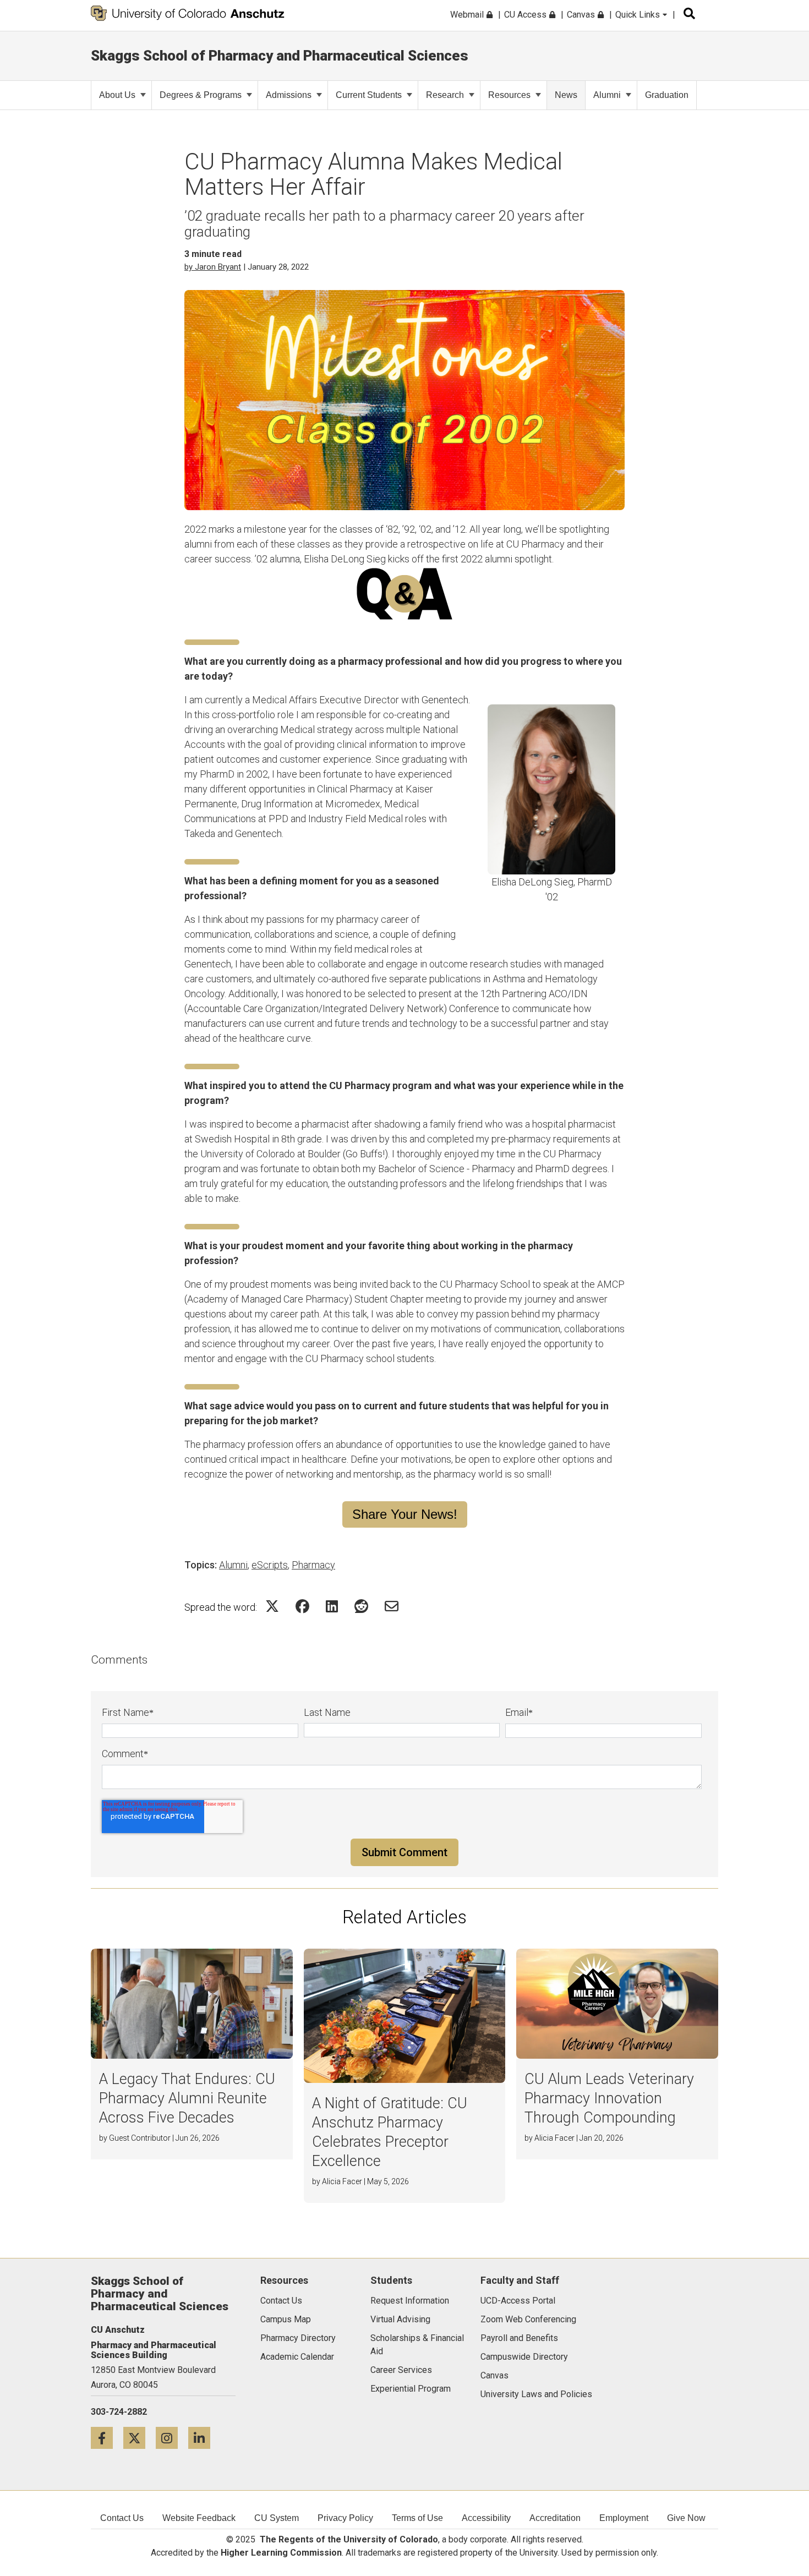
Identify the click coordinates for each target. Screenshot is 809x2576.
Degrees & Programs (201, 95)
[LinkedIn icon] (203, 2438)
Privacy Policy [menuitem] (345, 2518)
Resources (509, 95)
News (566, 95)
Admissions (289, 95)
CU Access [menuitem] (526, 15)
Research (445, 95)
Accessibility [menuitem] (486, 2518)
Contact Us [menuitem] (122, 2518)
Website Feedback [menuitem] (199, 2518)
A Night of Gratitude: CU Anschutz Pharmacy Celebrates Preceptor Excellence (390, 2132)
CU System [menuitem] (277, 2518)
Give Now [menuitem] (686, 2518)
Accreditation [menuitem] (555, 2518)
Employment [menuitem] (624, 2518)
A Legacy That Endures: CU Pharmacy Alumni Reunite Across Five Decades (187, 2098)
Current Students (369, 95)
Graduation (667, 95)
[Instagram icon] (172, 2438)
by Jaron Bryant (213, 267)
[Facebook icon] (107, 2438)
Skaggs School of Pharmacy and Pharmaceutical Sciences (280, 56)
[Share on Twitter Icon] (272, 1606)
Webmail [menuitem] (468, 15)
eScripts (270, 1565)
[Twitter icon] (140, 2438)
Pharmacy (313, 1565)
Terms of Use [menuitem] (417, 2518)
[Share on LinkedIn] (332, 1606)
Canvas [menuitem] (582, 15)
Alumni (607, 95)
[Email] (392, 1606)
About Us (117, 95)
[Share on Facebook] (302, 1606)
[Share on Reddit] (361, 1606)
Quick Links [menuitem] (639, 15)
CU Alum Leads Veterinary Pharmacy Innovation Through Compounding (609, 2098)
